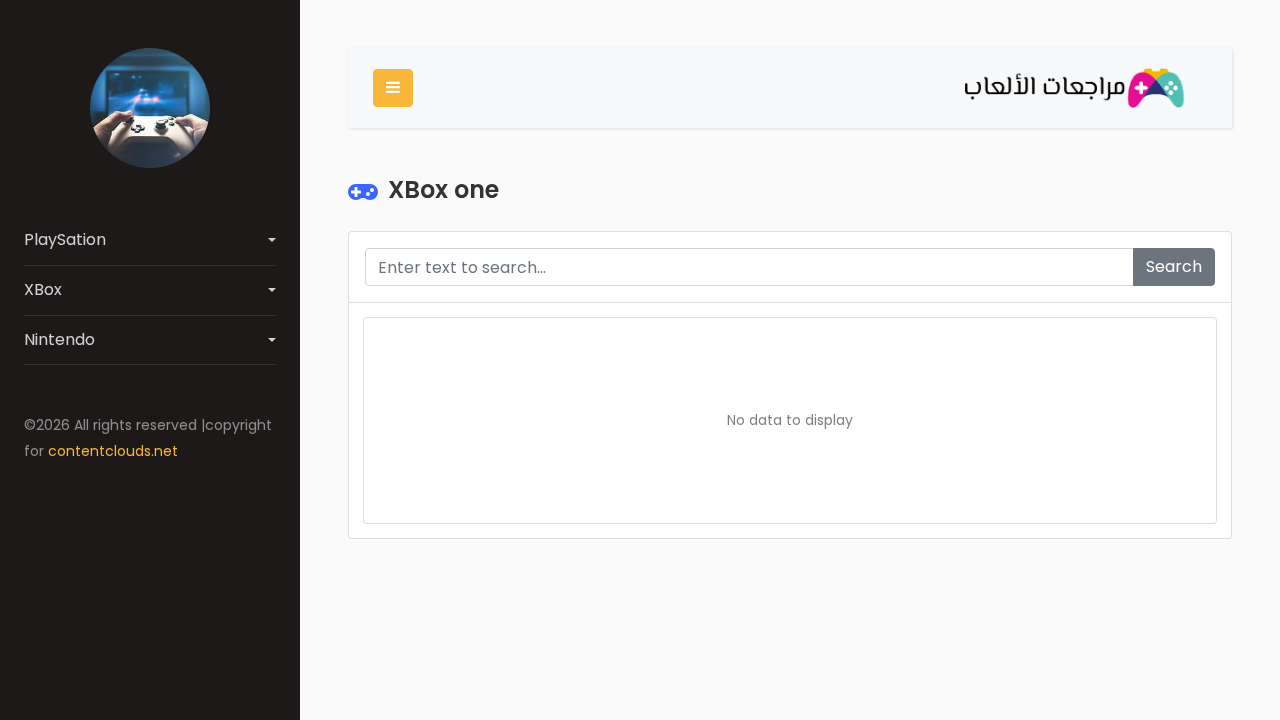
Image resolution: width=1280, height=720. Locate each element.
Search (1174, 266)
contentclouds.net (113, 451)
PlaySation (65, 239)
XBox (43, 289)
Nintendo (59, 339)
